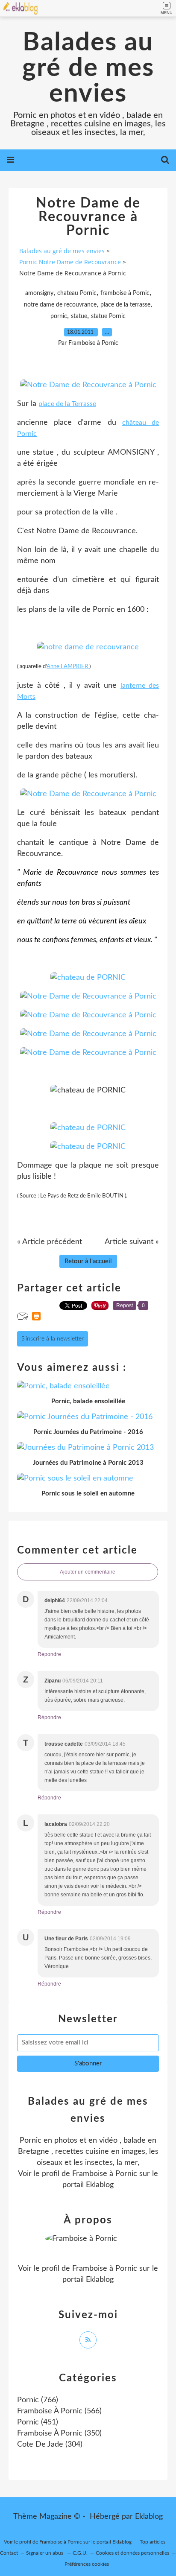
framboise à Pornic (125, 293)
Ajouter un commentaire (88, 1572)
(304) (50, 2445)
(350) (59, 2433)
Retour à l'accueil (88, 1261)
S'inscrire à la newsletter (53, 1339)
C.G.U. (80, 2553)
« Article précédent (50, 1242)
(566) (59, 2411)
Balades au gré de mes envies (88, 68)
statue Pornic (108, 316)
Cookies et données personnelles (132, 2553)
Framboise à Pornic (105, 2174)
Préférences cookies (87, 2564)
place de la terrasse (125, 305)
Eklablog (149, 2517)
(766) (38, 2400)
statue (79, 316)
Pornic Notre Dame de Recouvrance (70, 262)
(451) (38, 2422)
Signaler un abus (45, 2553)
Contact (9, 2553)
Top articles (153, 2542)
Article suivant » (132, 1242)
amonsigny (39, 293)
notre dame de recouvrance (60, 305)
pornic (59, 316)
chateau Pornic (77, 293)
